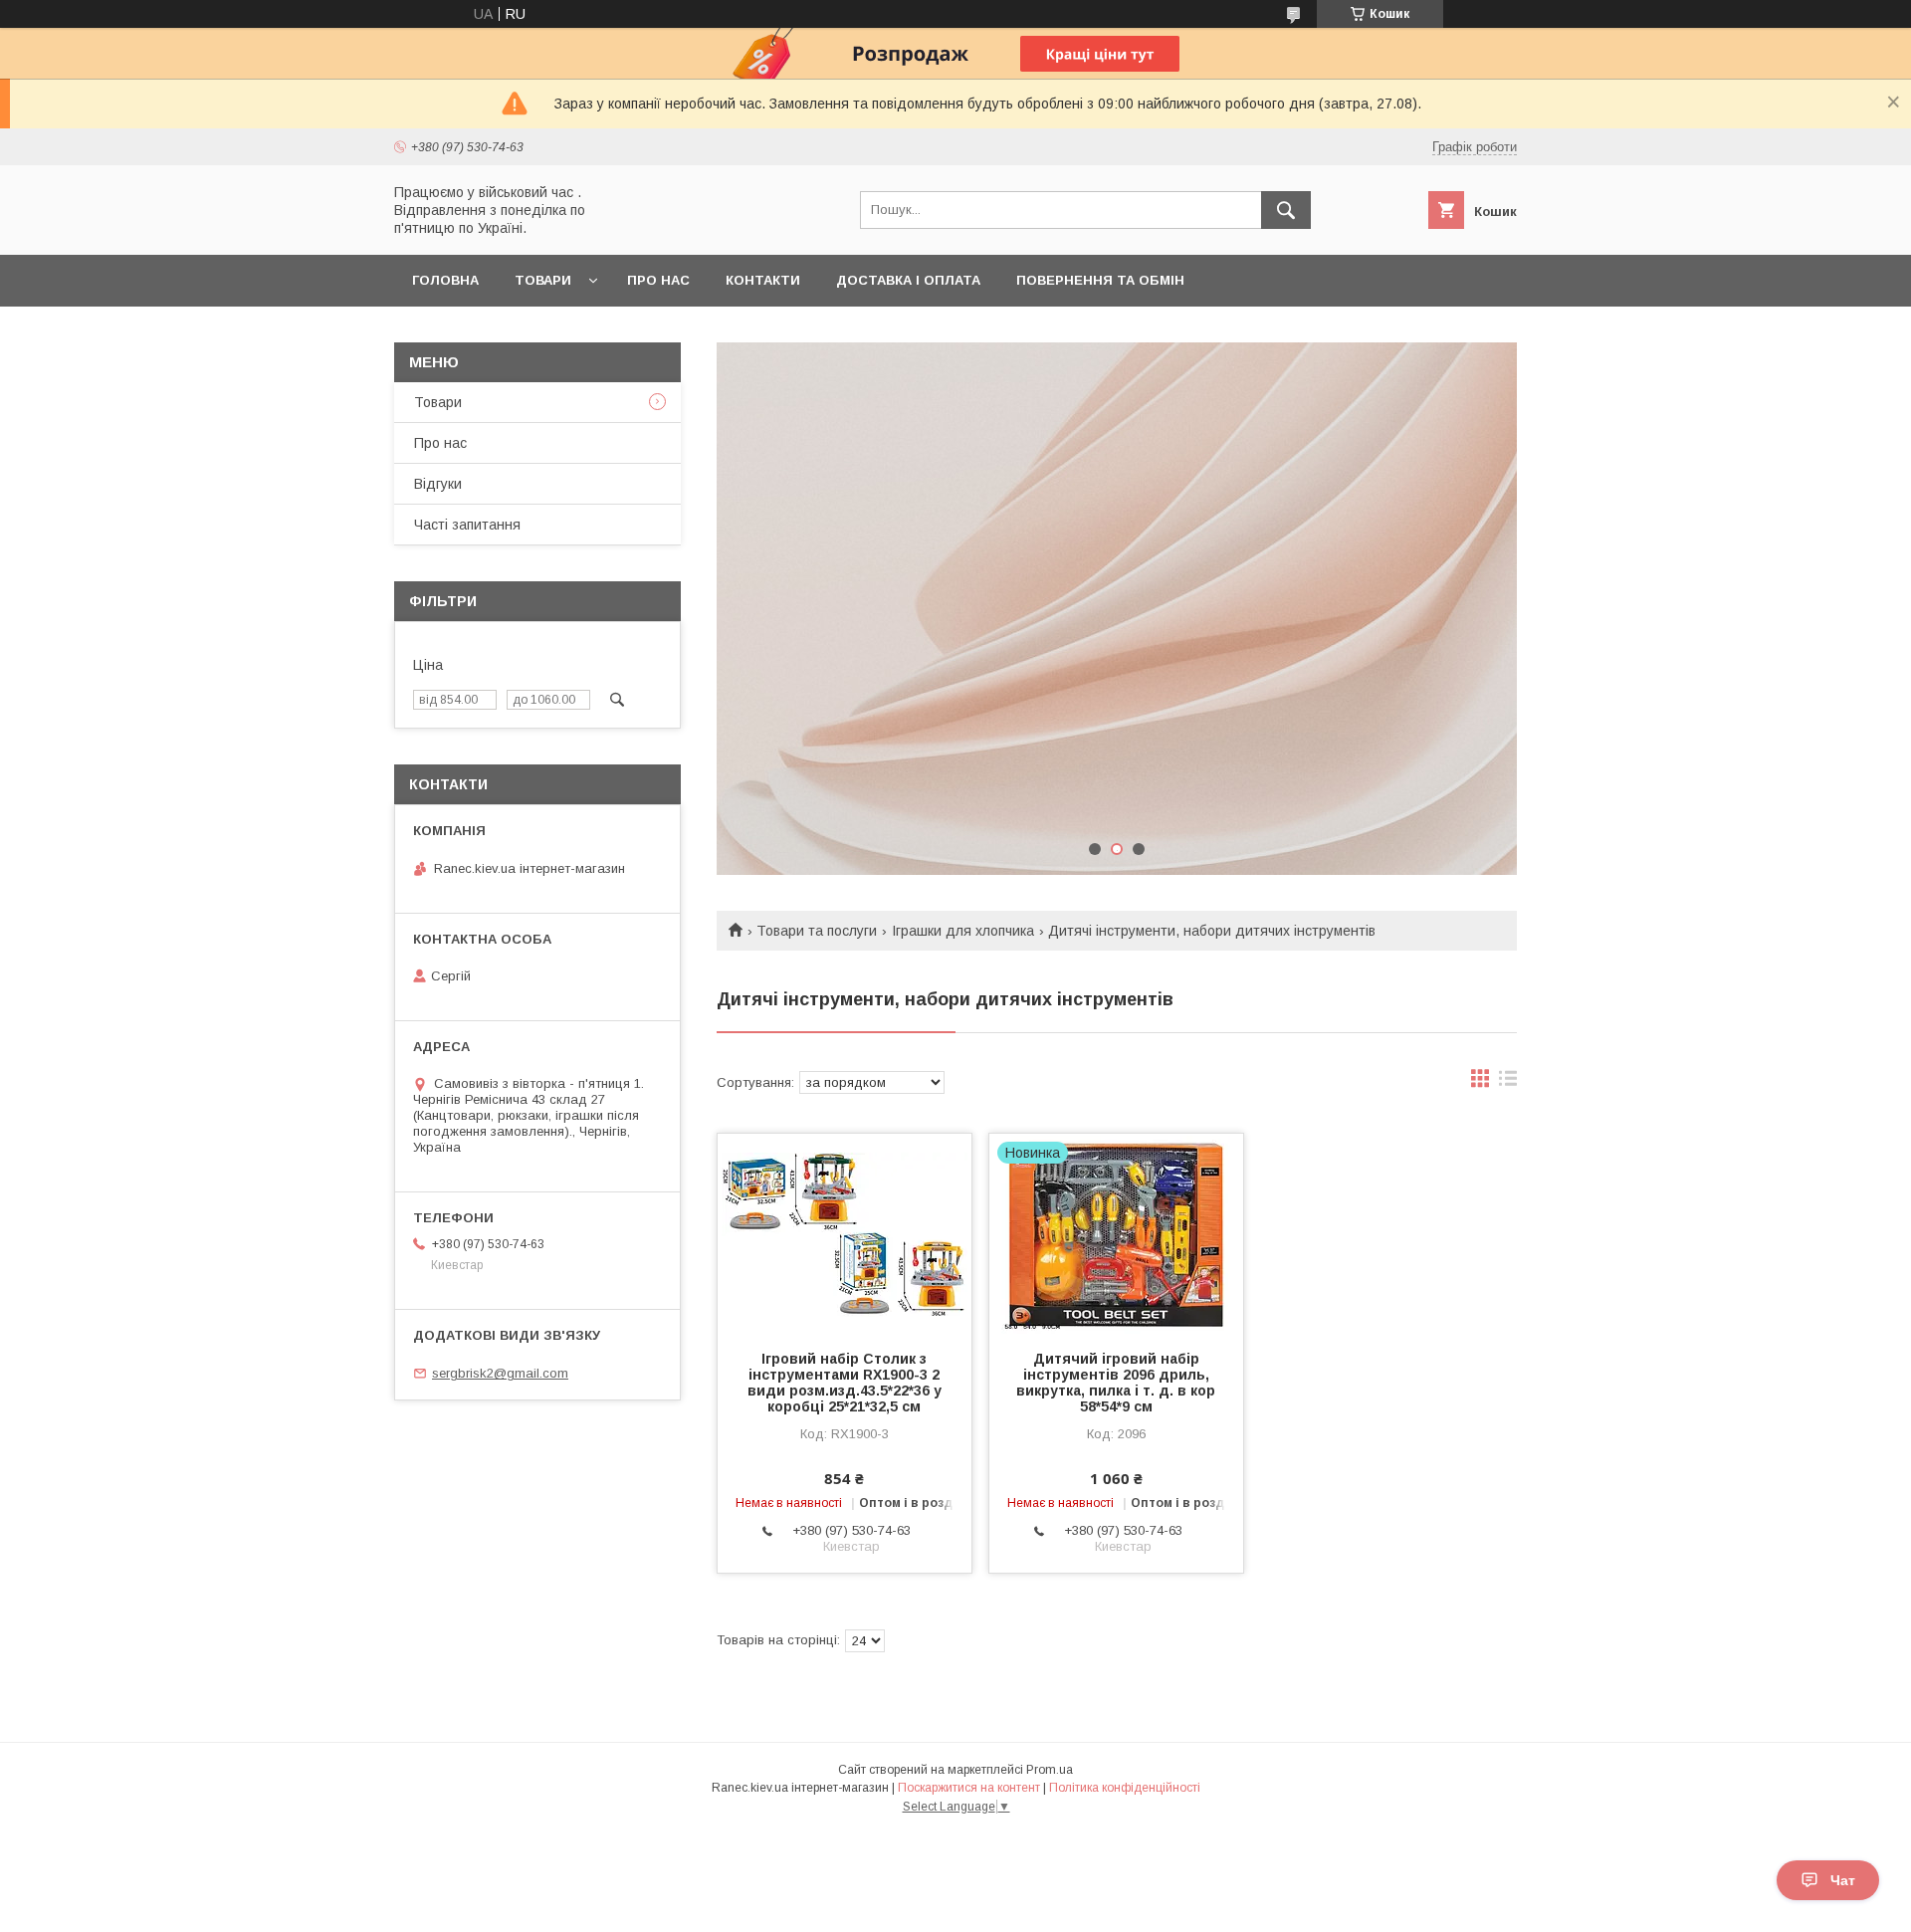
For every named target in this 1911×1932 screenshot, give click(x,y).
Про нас (658, 280)
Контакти (763, 280)
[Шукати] (1286, 210)
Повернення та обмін (1100, 280)
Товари (543, 280)
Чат (1843, 1880)
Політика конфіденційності (1125, 1788)
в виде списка (1508, 1083)
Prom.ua (1050, 1770)
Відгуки (438, 484)
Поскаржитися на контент (969, 1788)
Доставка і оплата (908, 280)
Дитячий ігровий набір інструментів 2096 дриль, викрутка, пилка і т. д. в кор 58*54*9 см (1116, 1383)
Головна (445, 280)
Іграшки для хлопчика (963, 931)
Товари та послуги (817, 931)
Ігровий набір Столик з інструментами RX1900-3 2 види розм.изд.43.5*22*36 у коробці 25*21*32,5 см (845, 1383)
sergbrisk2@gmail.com (500, 1373)
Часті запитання (467, 525)
